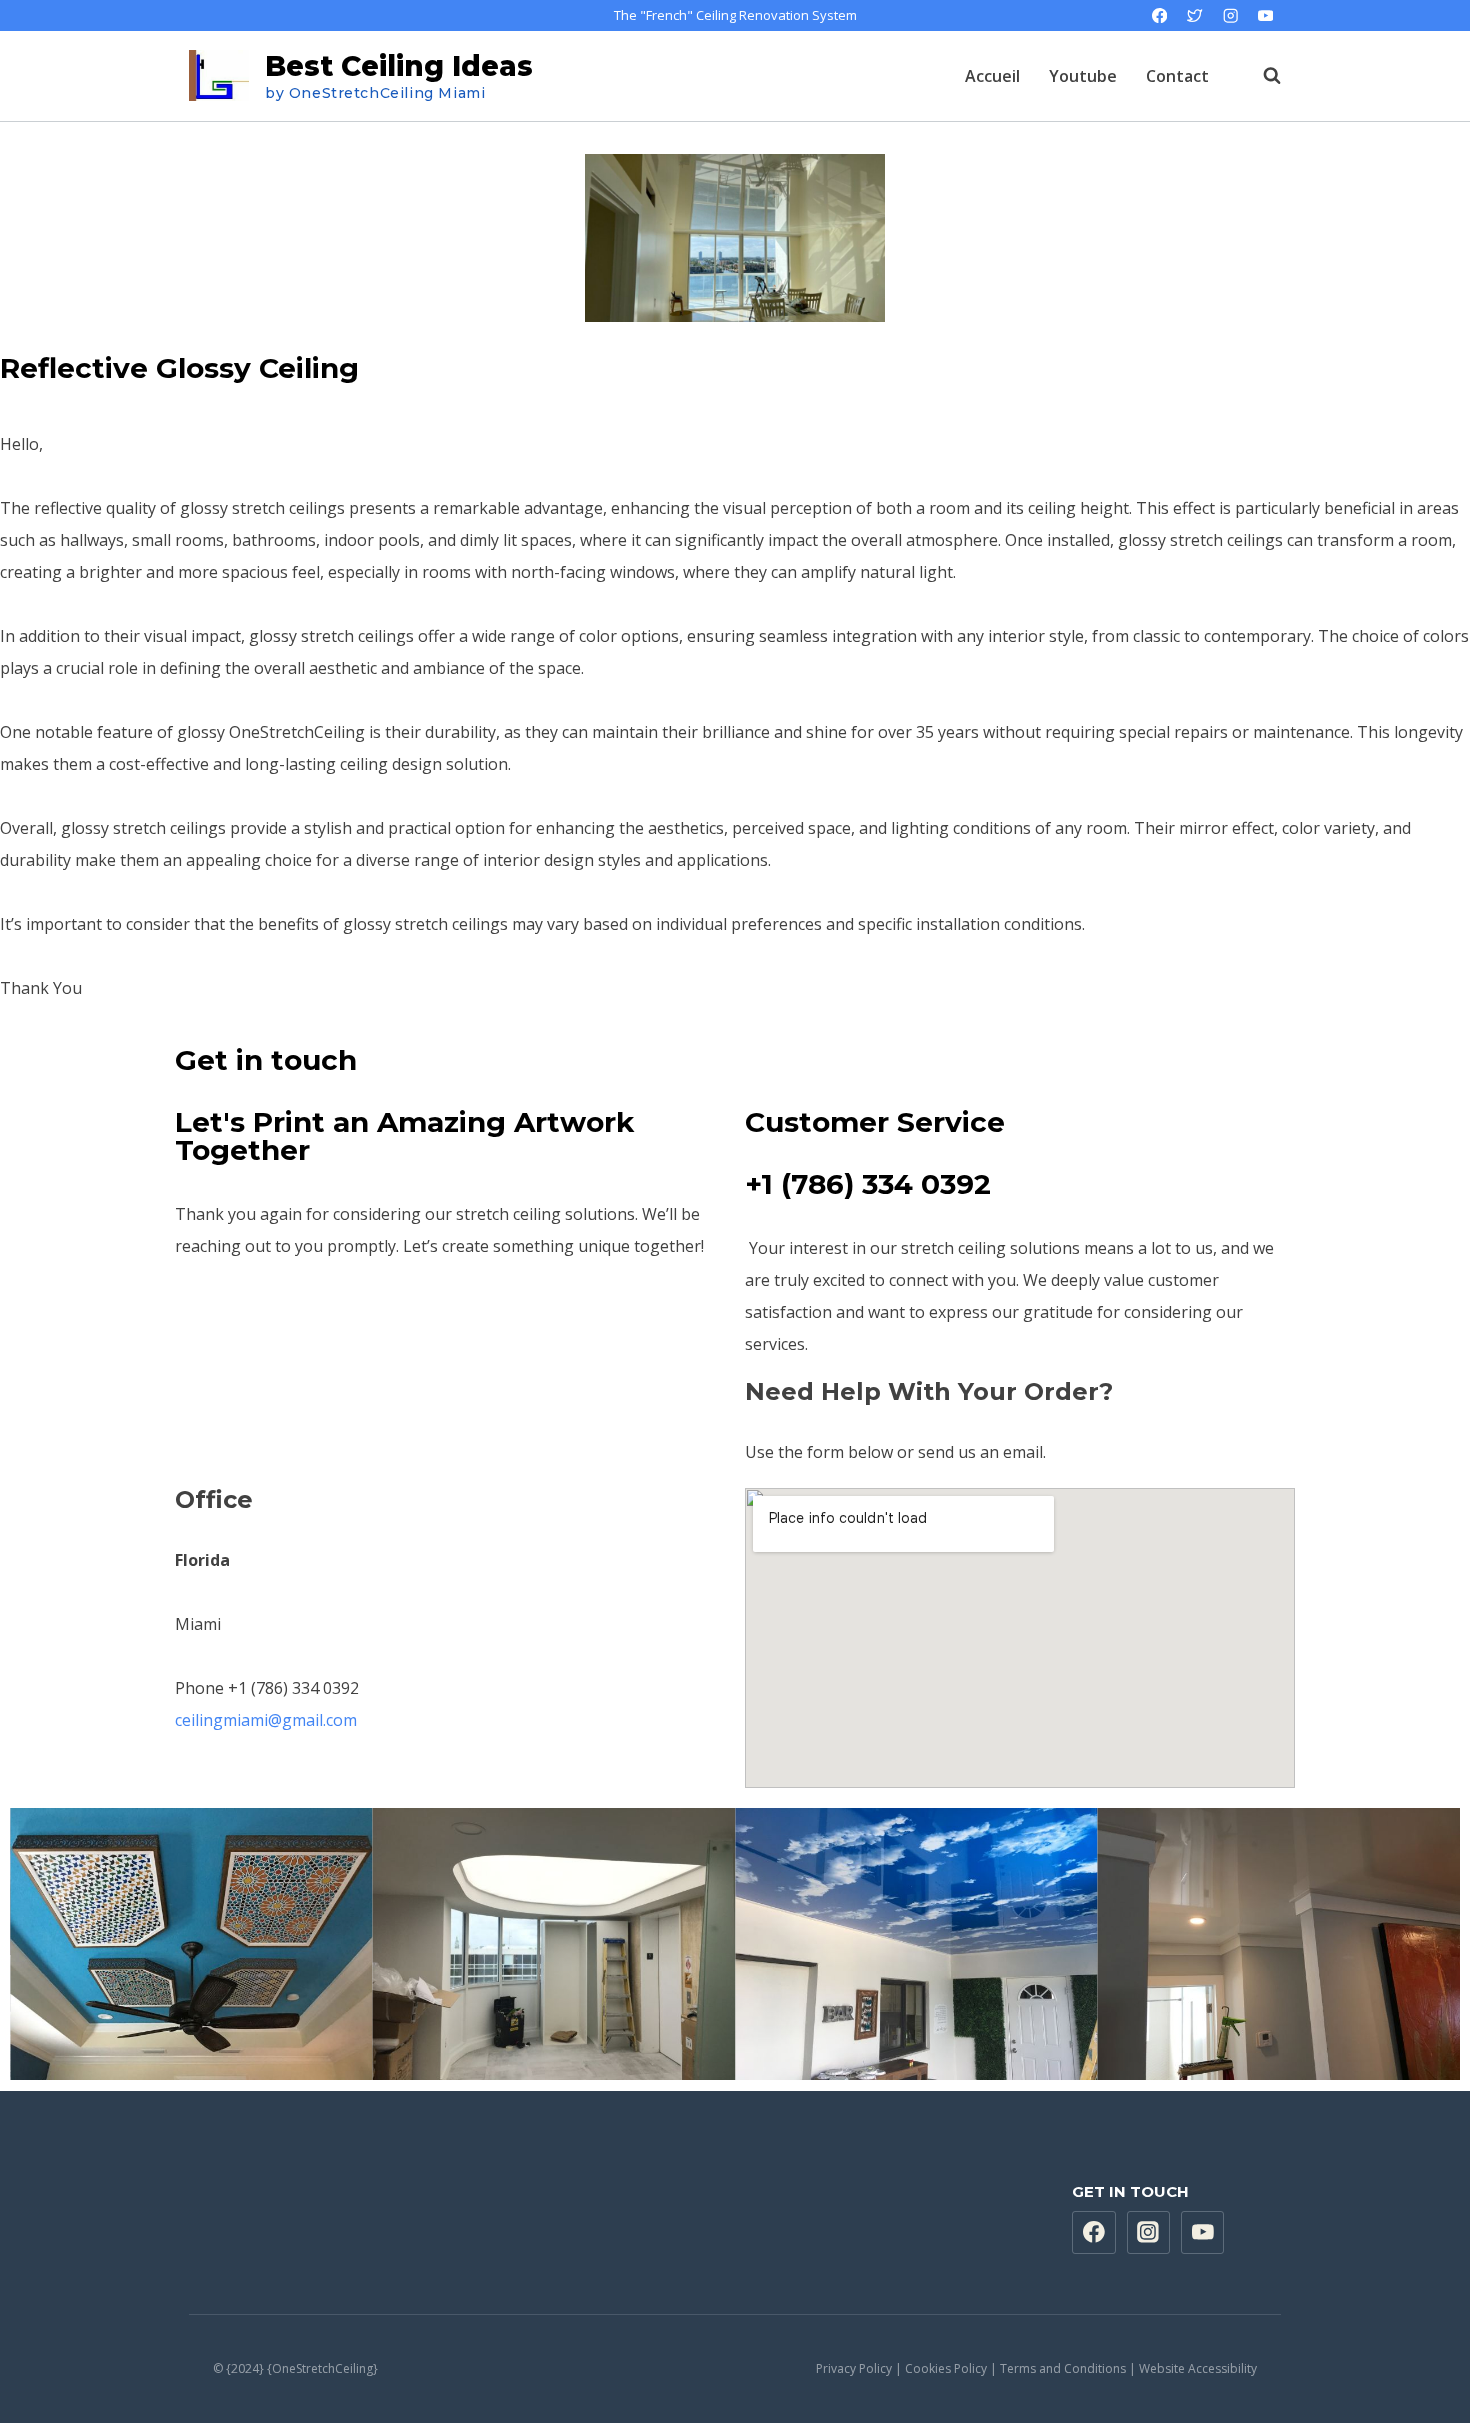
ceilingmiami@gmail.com (266, 1720)
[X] (1195, 15)
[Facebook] (1159, 15)
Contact (1177, 76)
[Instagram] (1230, 15)
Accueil (992, 76)
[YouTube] (1265, 15)
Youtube (1083, 76)
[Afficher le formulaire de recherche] (1262, 76)
